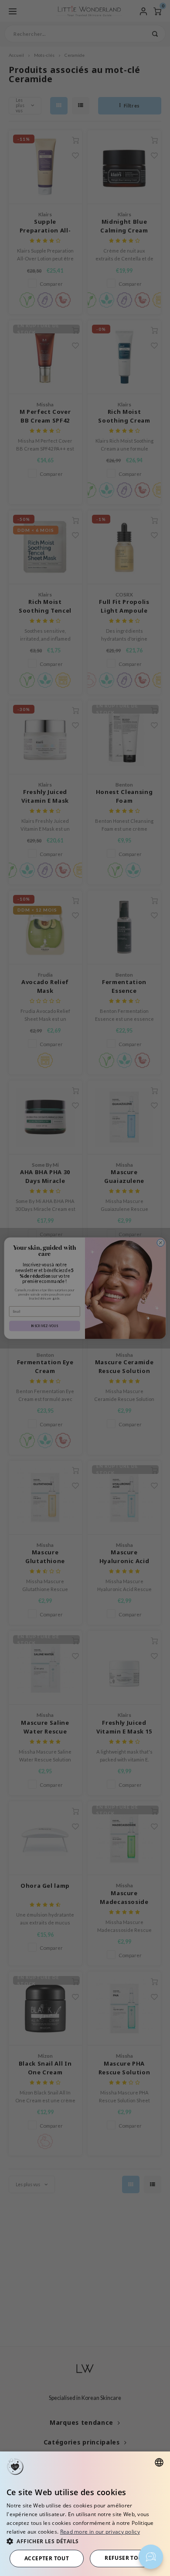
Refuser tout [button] (125, 2558)
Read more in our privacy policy (100, 2532)
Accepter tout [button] (47, 2558)
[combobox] (159, 2462)
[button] (85, 2541)
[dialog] (85, 2514)
